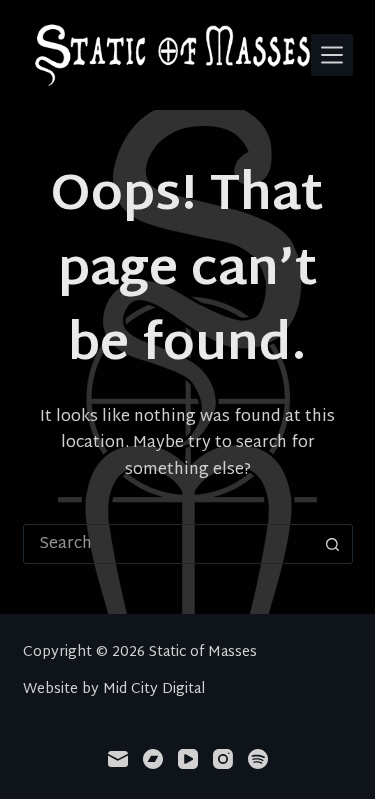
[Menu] (332, 55)
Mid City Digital (154, 689)
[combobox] (169, 544)
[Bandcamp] (153, 759)
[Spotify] (258, 759)
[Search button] (333, 544)
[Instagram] (223, 759)
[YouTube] (188, 759)
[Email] (118, 759)
